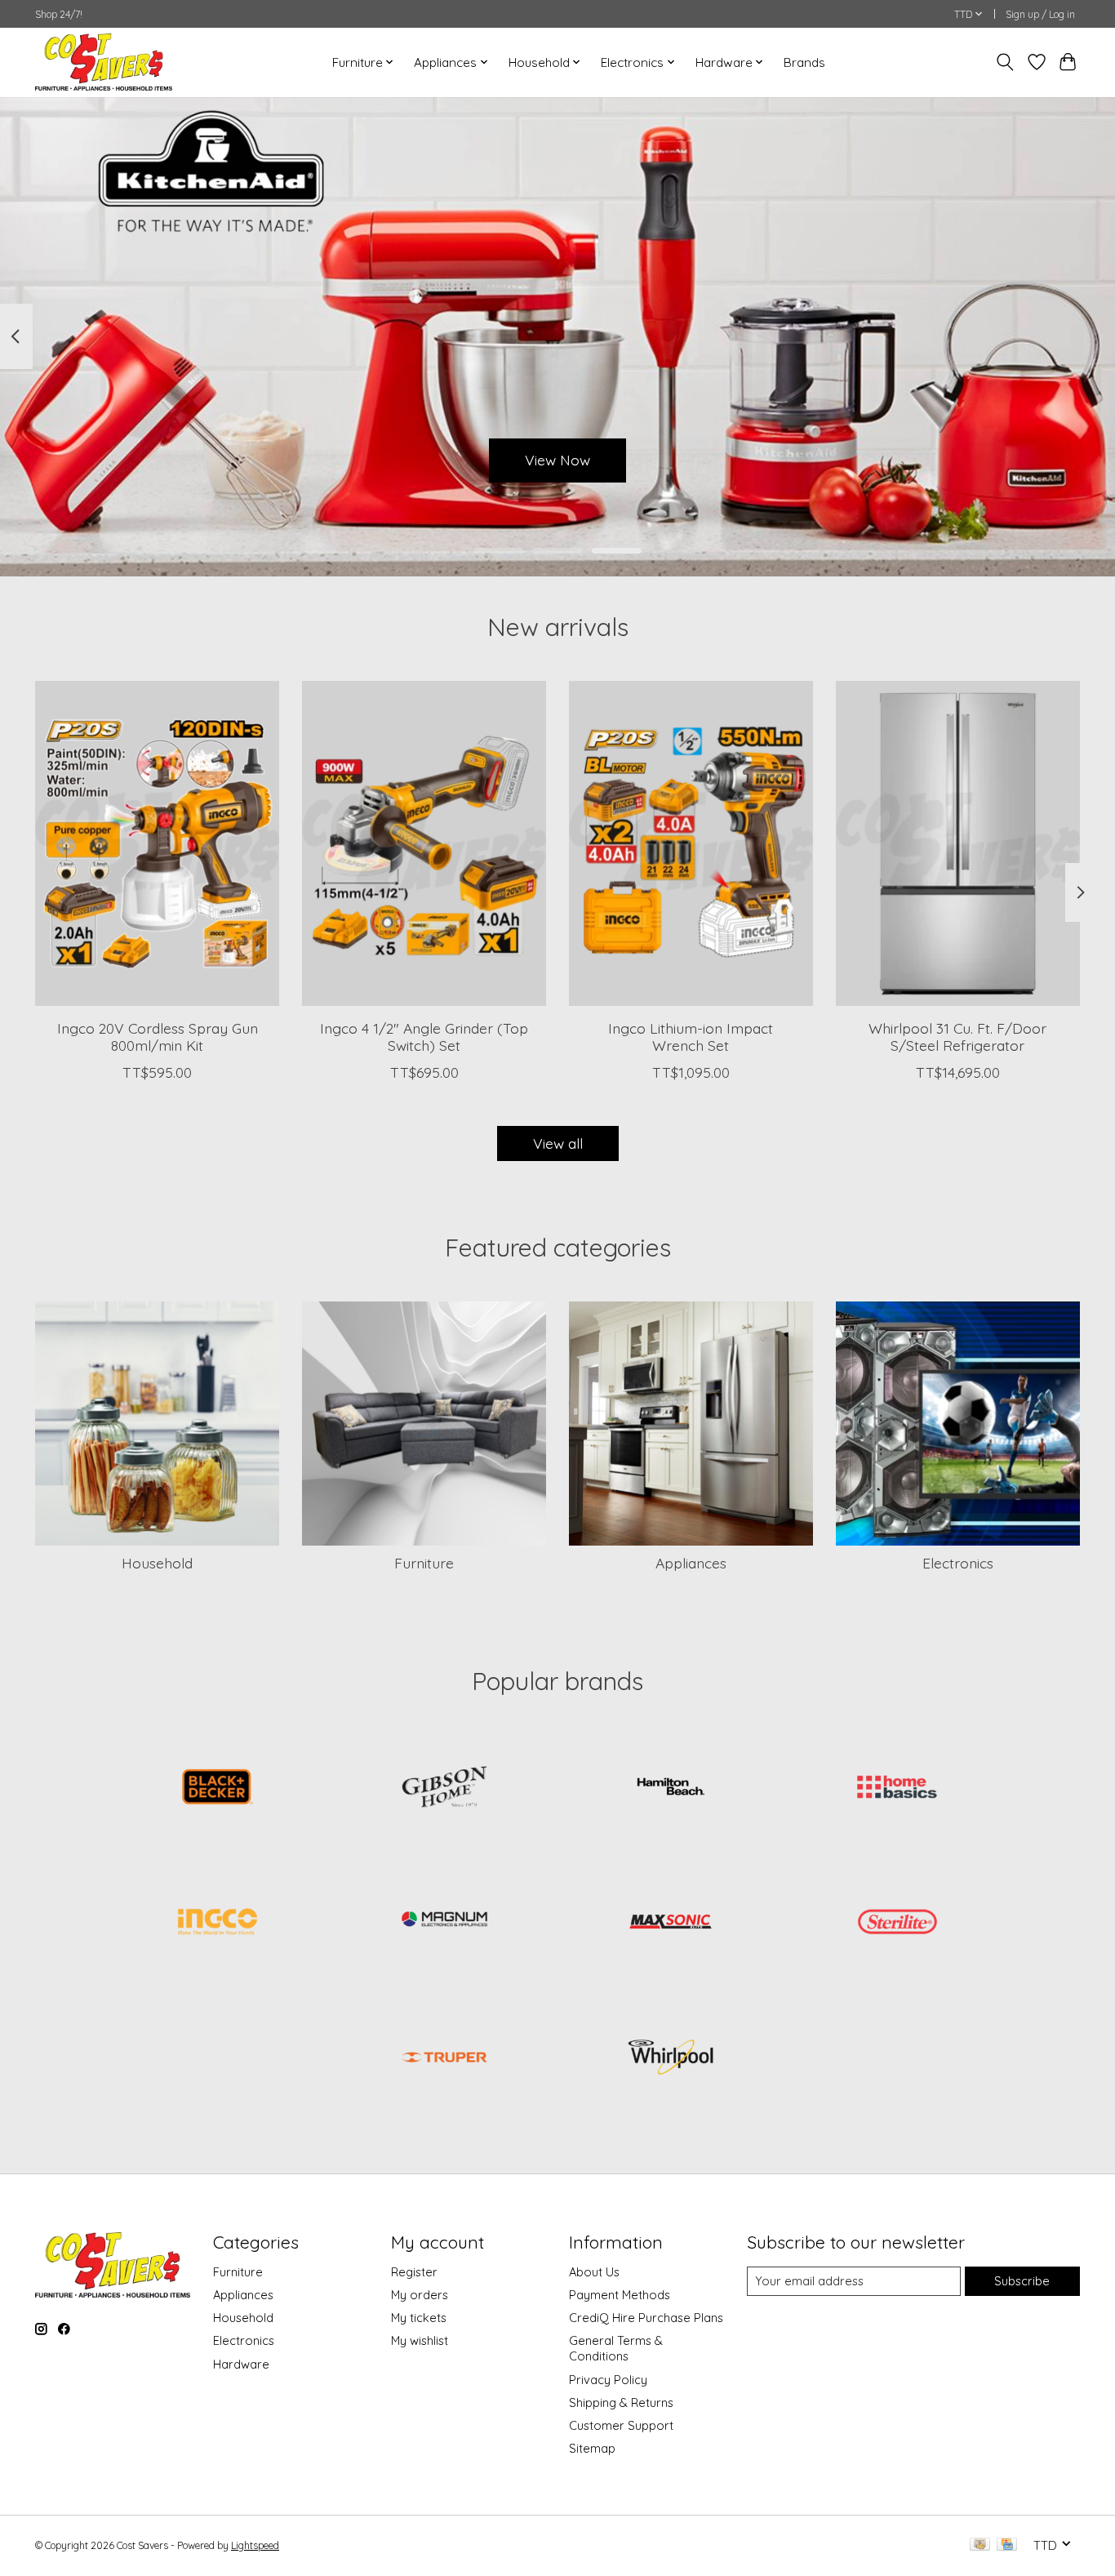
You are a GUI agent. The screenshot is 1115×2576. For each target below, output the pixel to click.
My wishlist (420, 2340)
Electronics (958, 1563)
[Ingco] (218, 1924)
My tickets (419, 2318)
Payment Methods (620, 2295)
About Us (594, 2272)
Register (414, 2272)
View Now (557, 460)
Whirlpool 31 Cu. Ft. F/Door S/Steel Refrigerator (957, 1037)
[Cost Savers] (104, 62)
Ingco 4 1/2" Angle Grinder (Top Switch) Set (424, 1037)
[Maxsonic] (671, 1924)
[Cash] (980, 2545)
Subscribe (1022, 2281)
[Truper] (444, 2058)
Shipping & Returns (621, 2402)
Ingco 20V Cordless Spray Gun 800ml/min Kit (158, 1037)
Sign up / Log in (1040, 14)
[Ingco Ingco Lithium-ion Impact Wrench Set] (691, 843)
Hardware (241, 2364)
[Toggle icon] (1005, 62)
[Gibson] (444, 1788)
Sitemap (592, 2448)
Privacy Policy (608, 2380)
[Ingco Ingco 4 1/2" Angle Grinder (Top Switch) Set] (424, 843)
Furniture (424, 1563)
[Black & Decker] (218, 1788)
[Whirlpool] (671, 2058)
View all (558, 1143)
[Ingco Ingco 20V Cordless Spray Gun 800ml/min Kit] (157, 843)
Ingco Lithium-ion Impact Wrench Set (691, 1037)
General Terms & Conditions (616, 2348)
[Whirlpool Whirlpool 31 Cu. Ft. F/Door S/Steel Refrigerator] (958, 843)
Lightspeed (255, 2545)
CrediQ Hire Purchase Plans (646, 2318)
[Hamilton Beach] (671, 1788)
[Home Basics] (897, 1788)
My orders (420, 2295)
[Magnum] (444, 1924)
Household (157, 1563)
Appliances (691, 1563)
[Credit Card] (1007, 2545)
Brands (804, 62)
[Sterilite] (897, 1924)
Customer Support (621, 2425)
